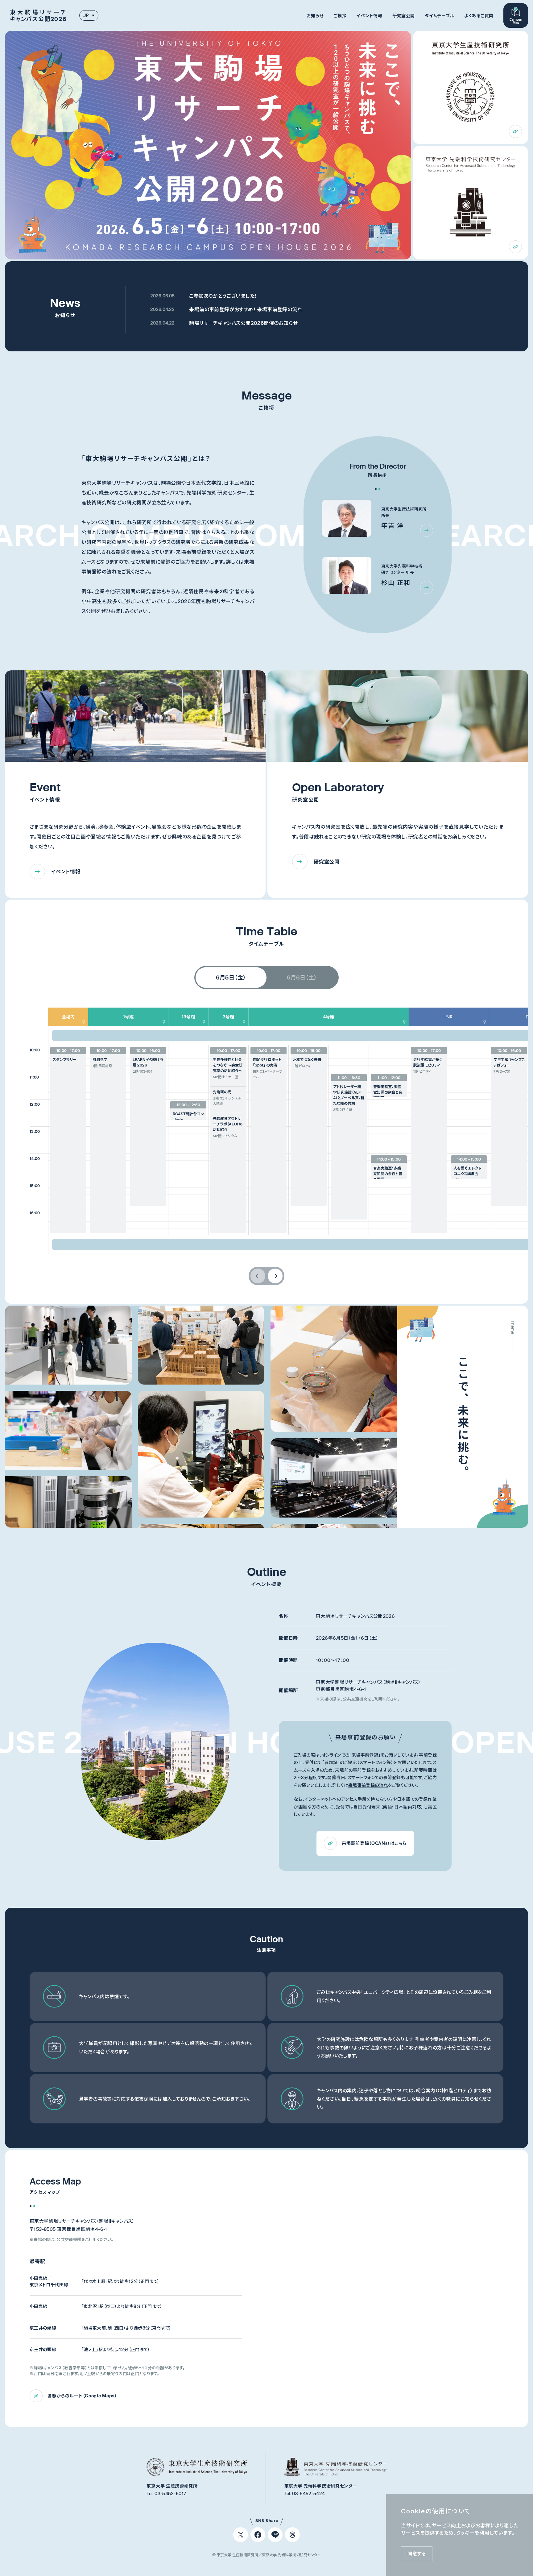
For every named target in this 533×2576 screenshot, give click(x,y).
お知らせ (315, 16)
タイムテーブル (440, 16)
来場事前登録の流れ (368, 1785)
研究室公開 (404, 16)
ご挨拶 (340, 16)
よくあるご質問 (479, 16)
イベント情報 (369, 16)
